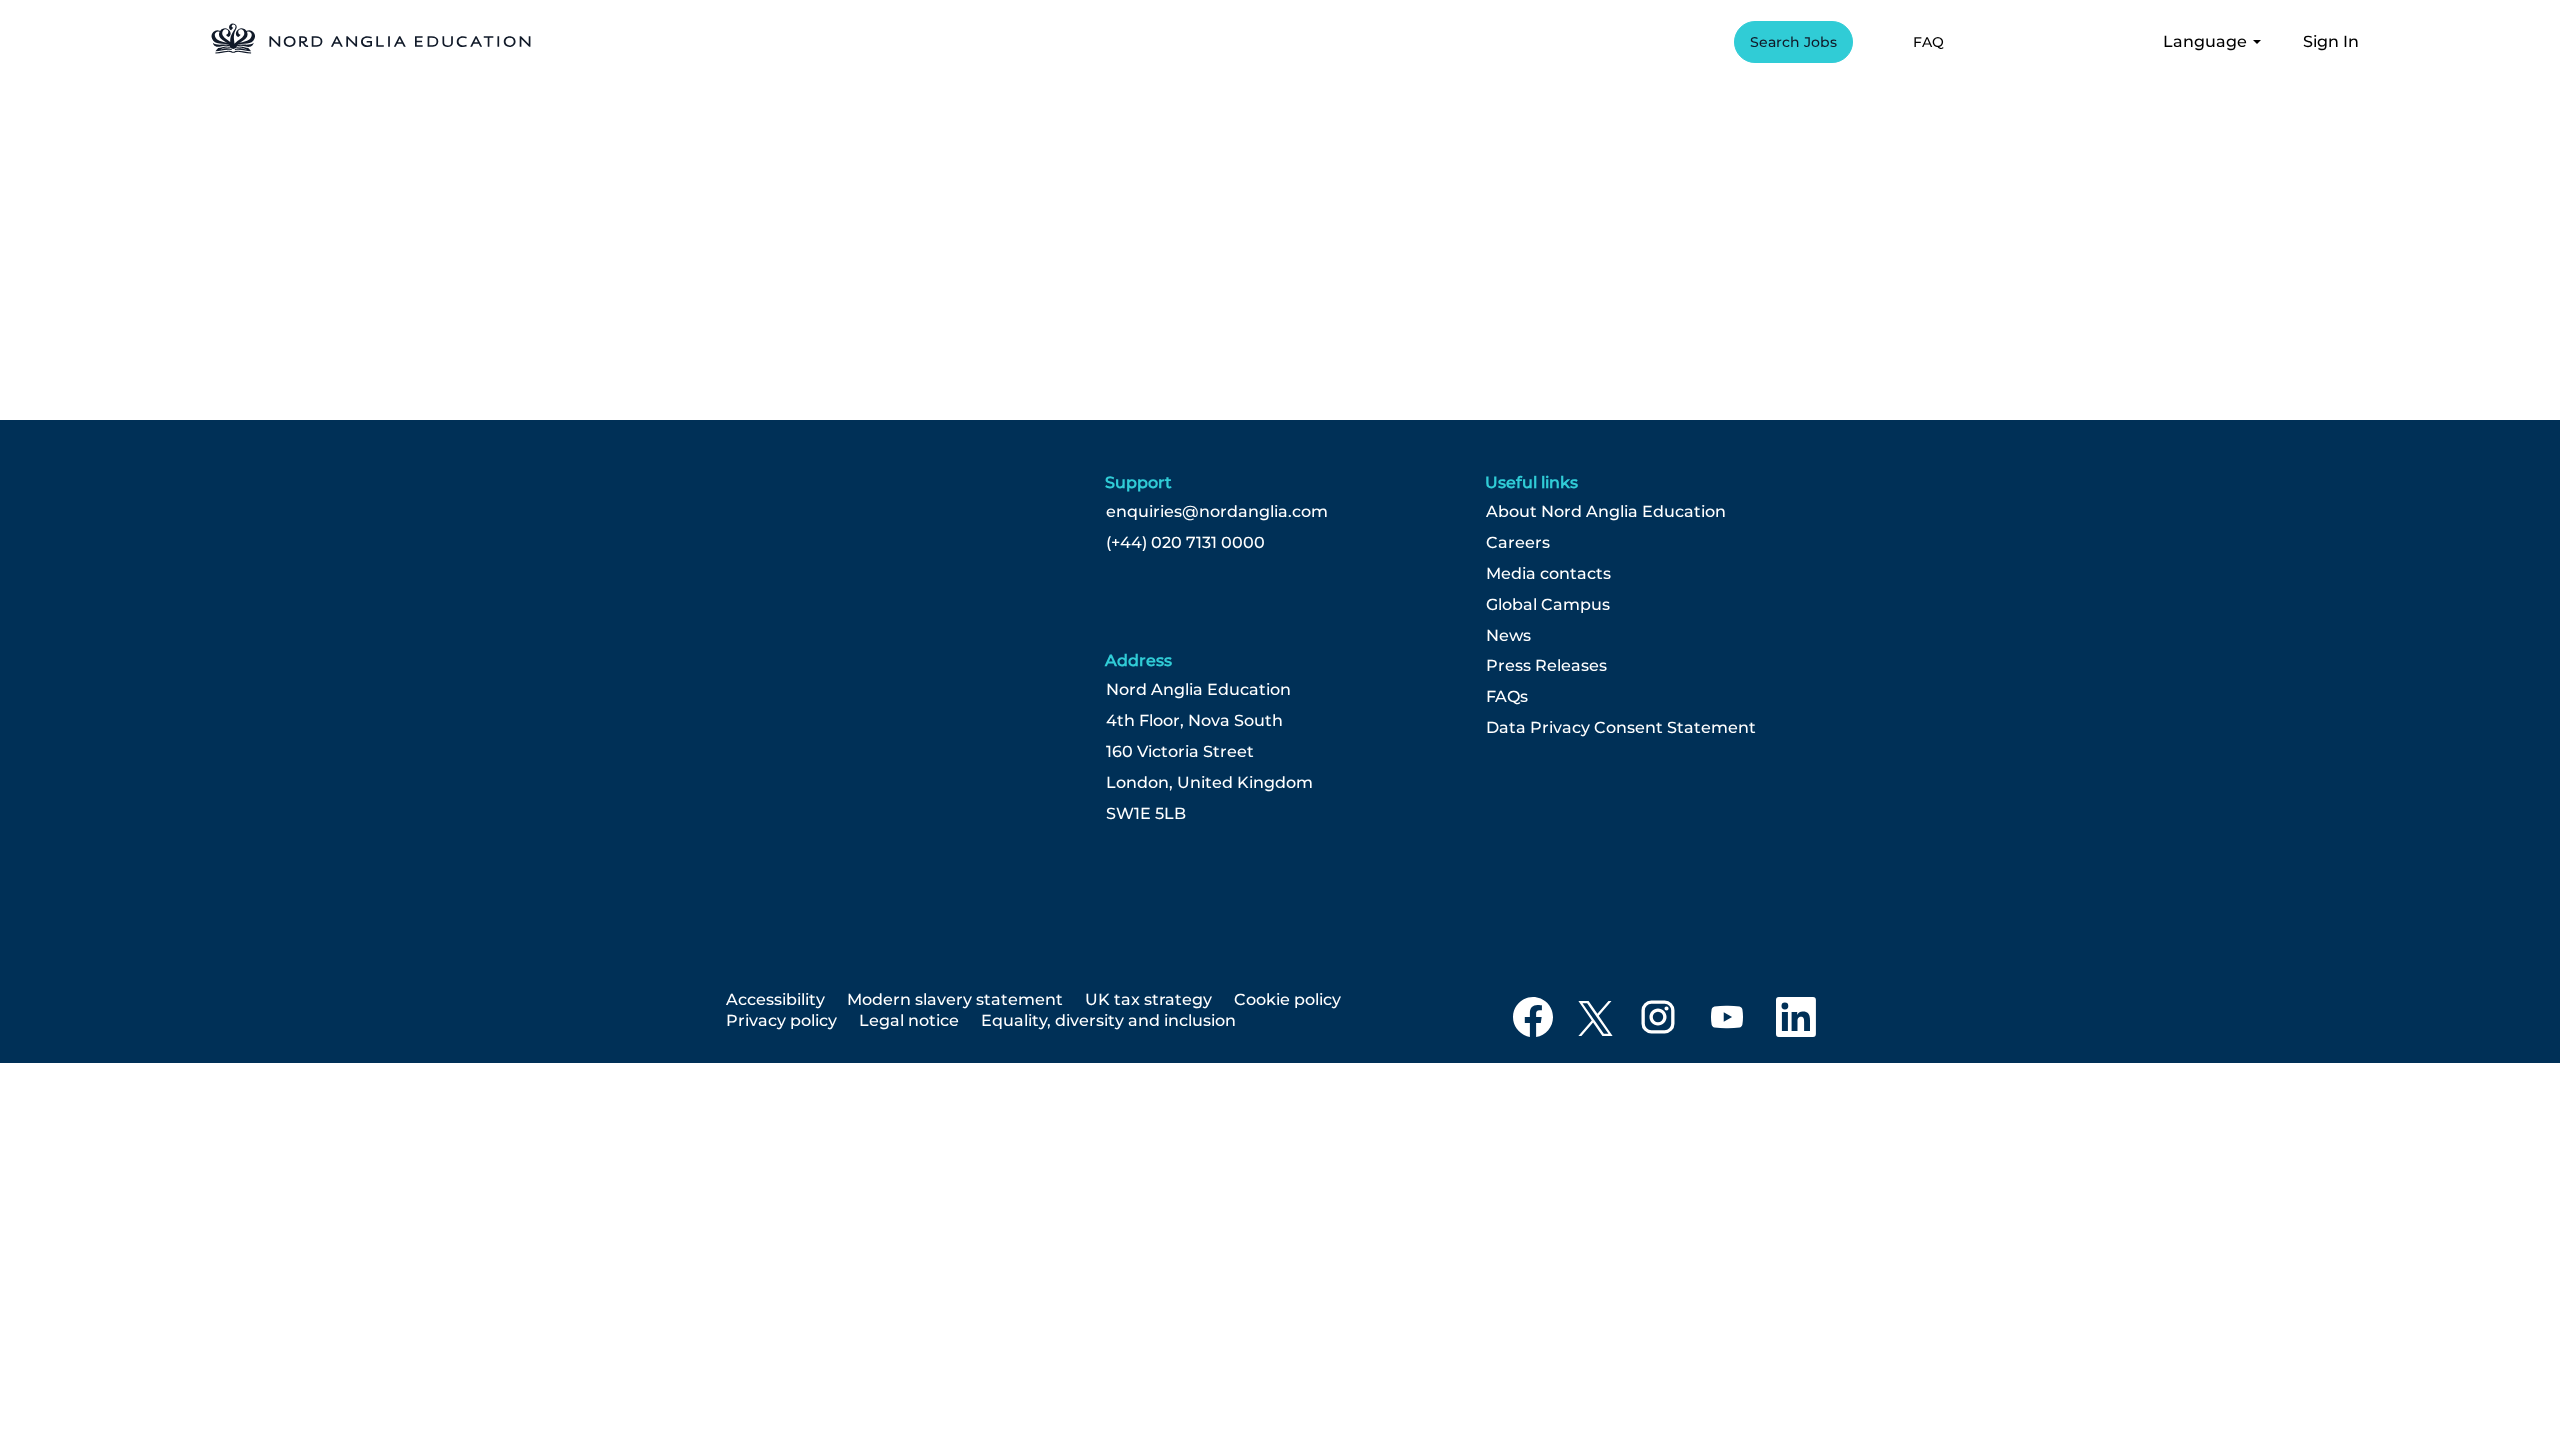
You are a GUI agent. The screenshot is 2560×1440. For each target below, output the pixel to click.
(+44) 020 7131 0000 (1185, 543)
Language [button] (2207, 41)
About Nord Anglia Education (1606, 512)
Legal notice (909, 1020)
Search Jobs (1793, 42)
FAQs (1507, 697)
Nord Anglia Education (1198, 690)
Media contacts (1548, 574)
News (1508, 636)
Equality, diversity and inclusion (1108, 1020)
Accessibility (775, 999)
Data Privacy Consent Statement (1621, 728)
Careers (1518, 543)
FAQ (1928, 42)
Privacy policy (781, 1020)
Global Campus (1548, 605)
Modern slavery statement (955, 999)
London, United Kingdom (1209, 783)
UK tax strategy (1148, 999)
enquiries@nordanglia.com (1217, 512)
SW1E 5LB (1146, 814)
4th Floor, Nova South (1194, 721)
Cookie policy (1287, 999)
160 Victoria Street (1180, 752)
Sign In (2331, 41)
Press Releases (1546, 666)
